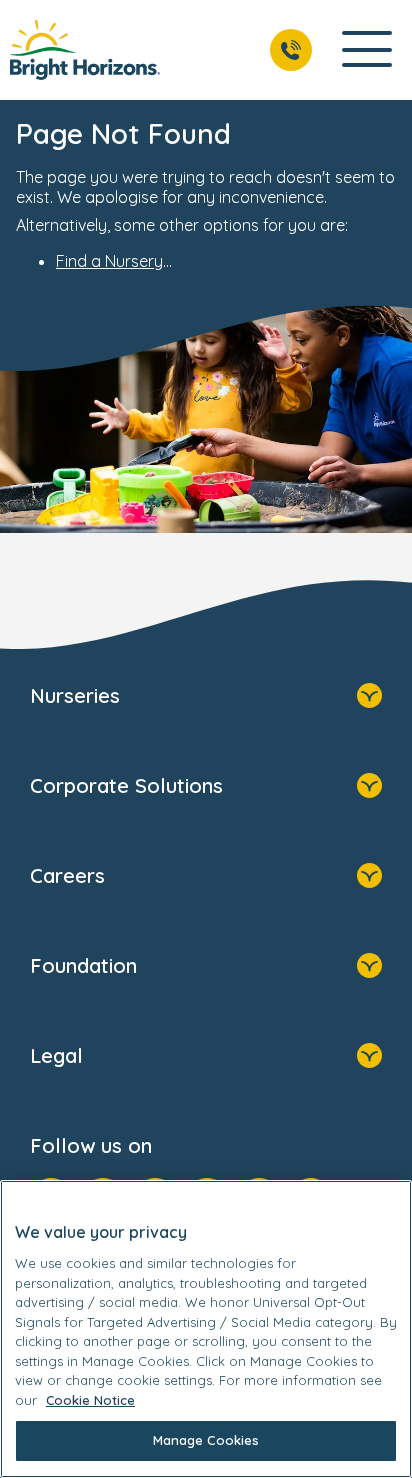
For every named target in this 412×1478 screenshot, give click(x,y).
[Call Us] (291, 50)
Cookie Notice (90, 1400)
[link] (85, 50)
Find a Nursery (109, 261)
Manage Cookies (206, 1440)
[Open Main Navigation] (367, 50)
